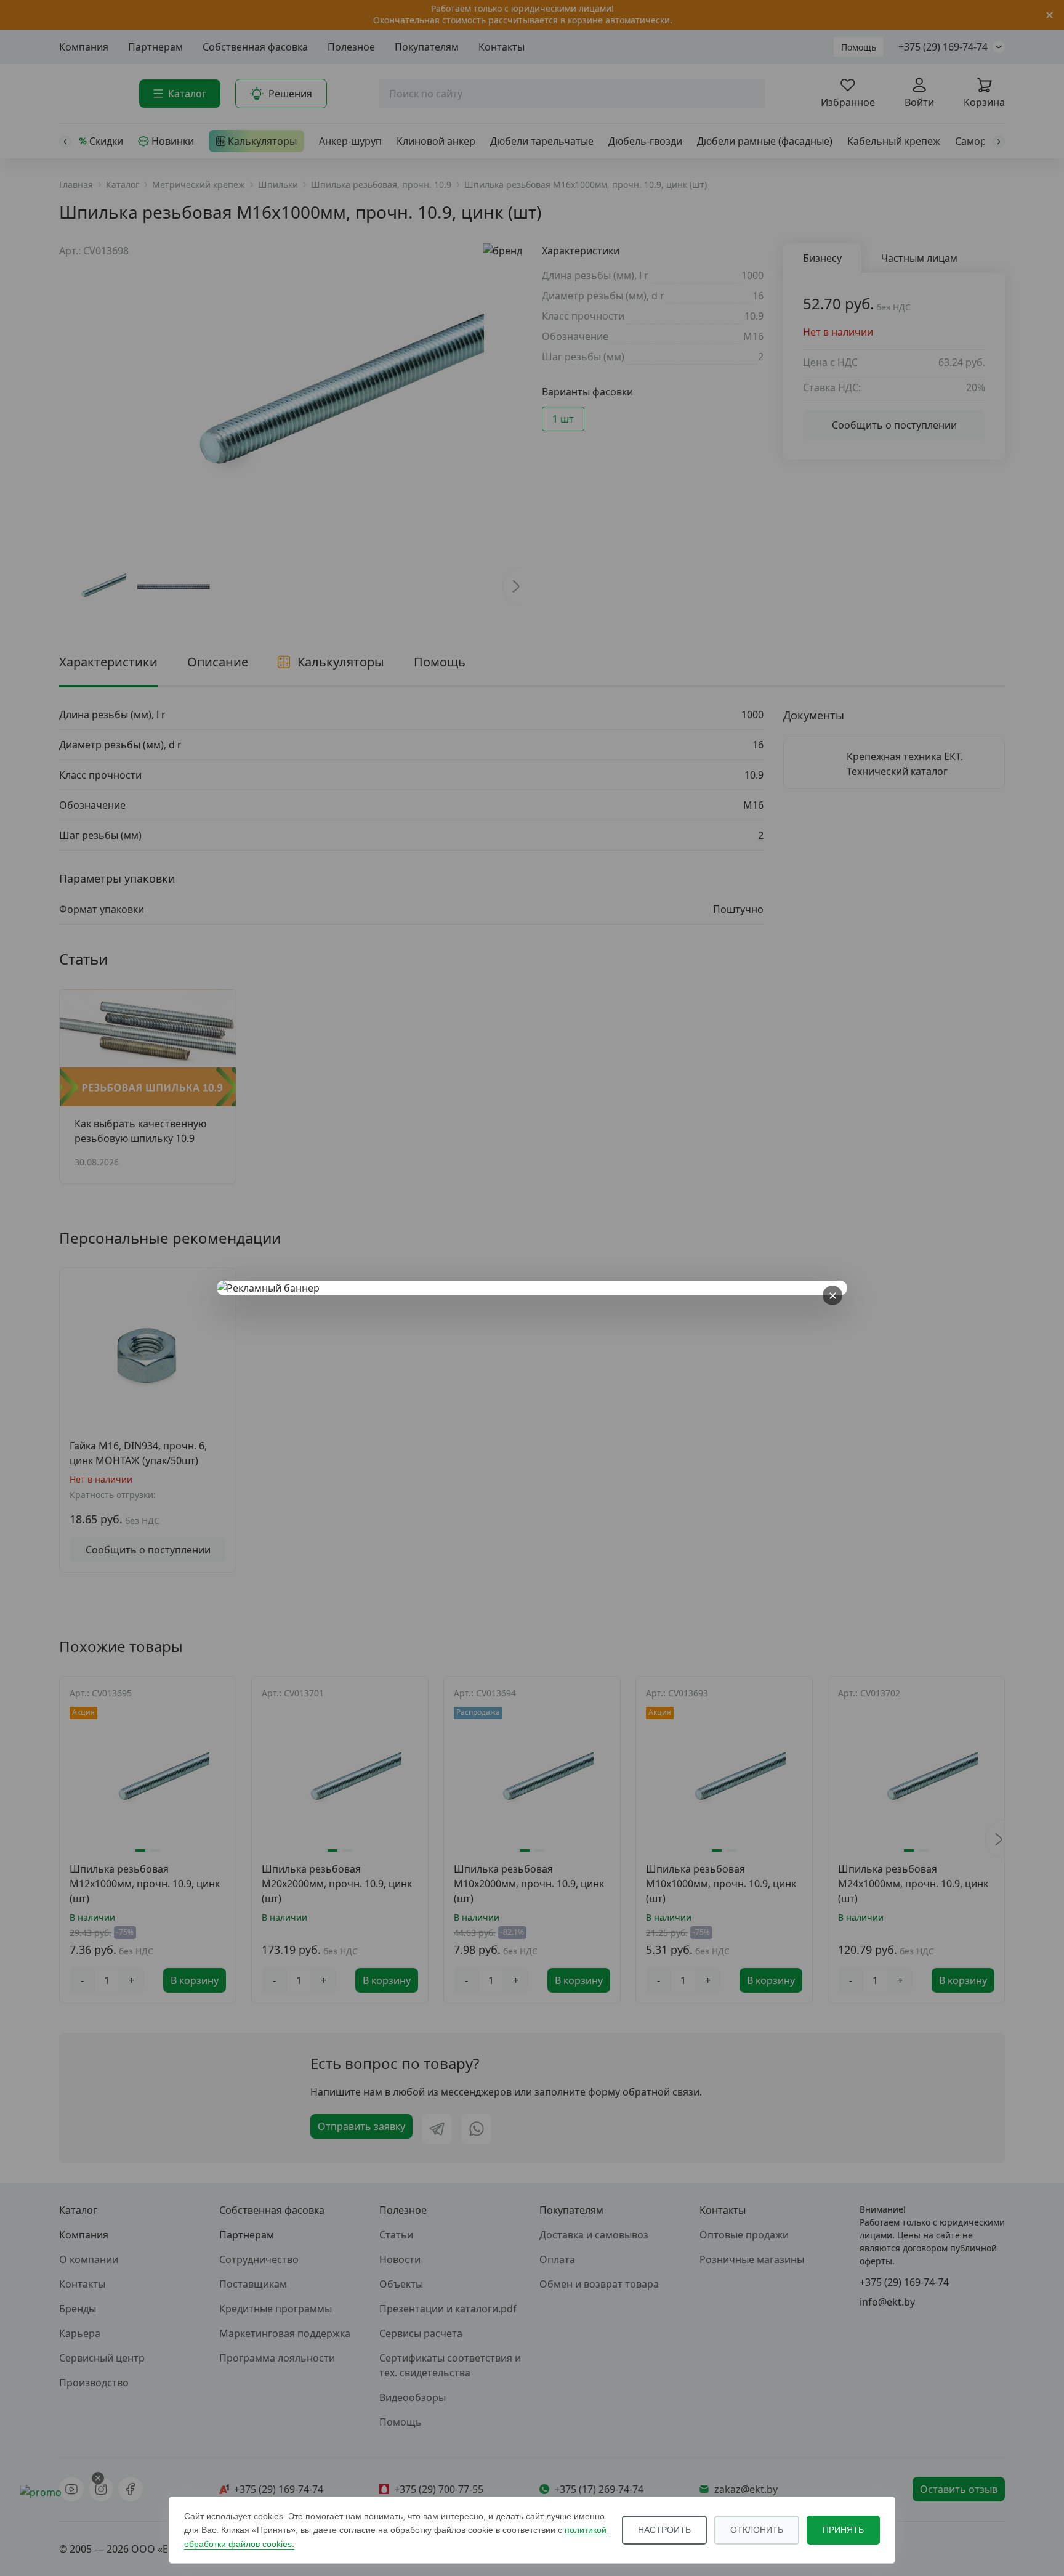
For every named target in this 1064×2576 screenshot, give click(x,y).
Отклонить (757, 2530)
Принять (843, 2530)
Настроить (664, 2530)
